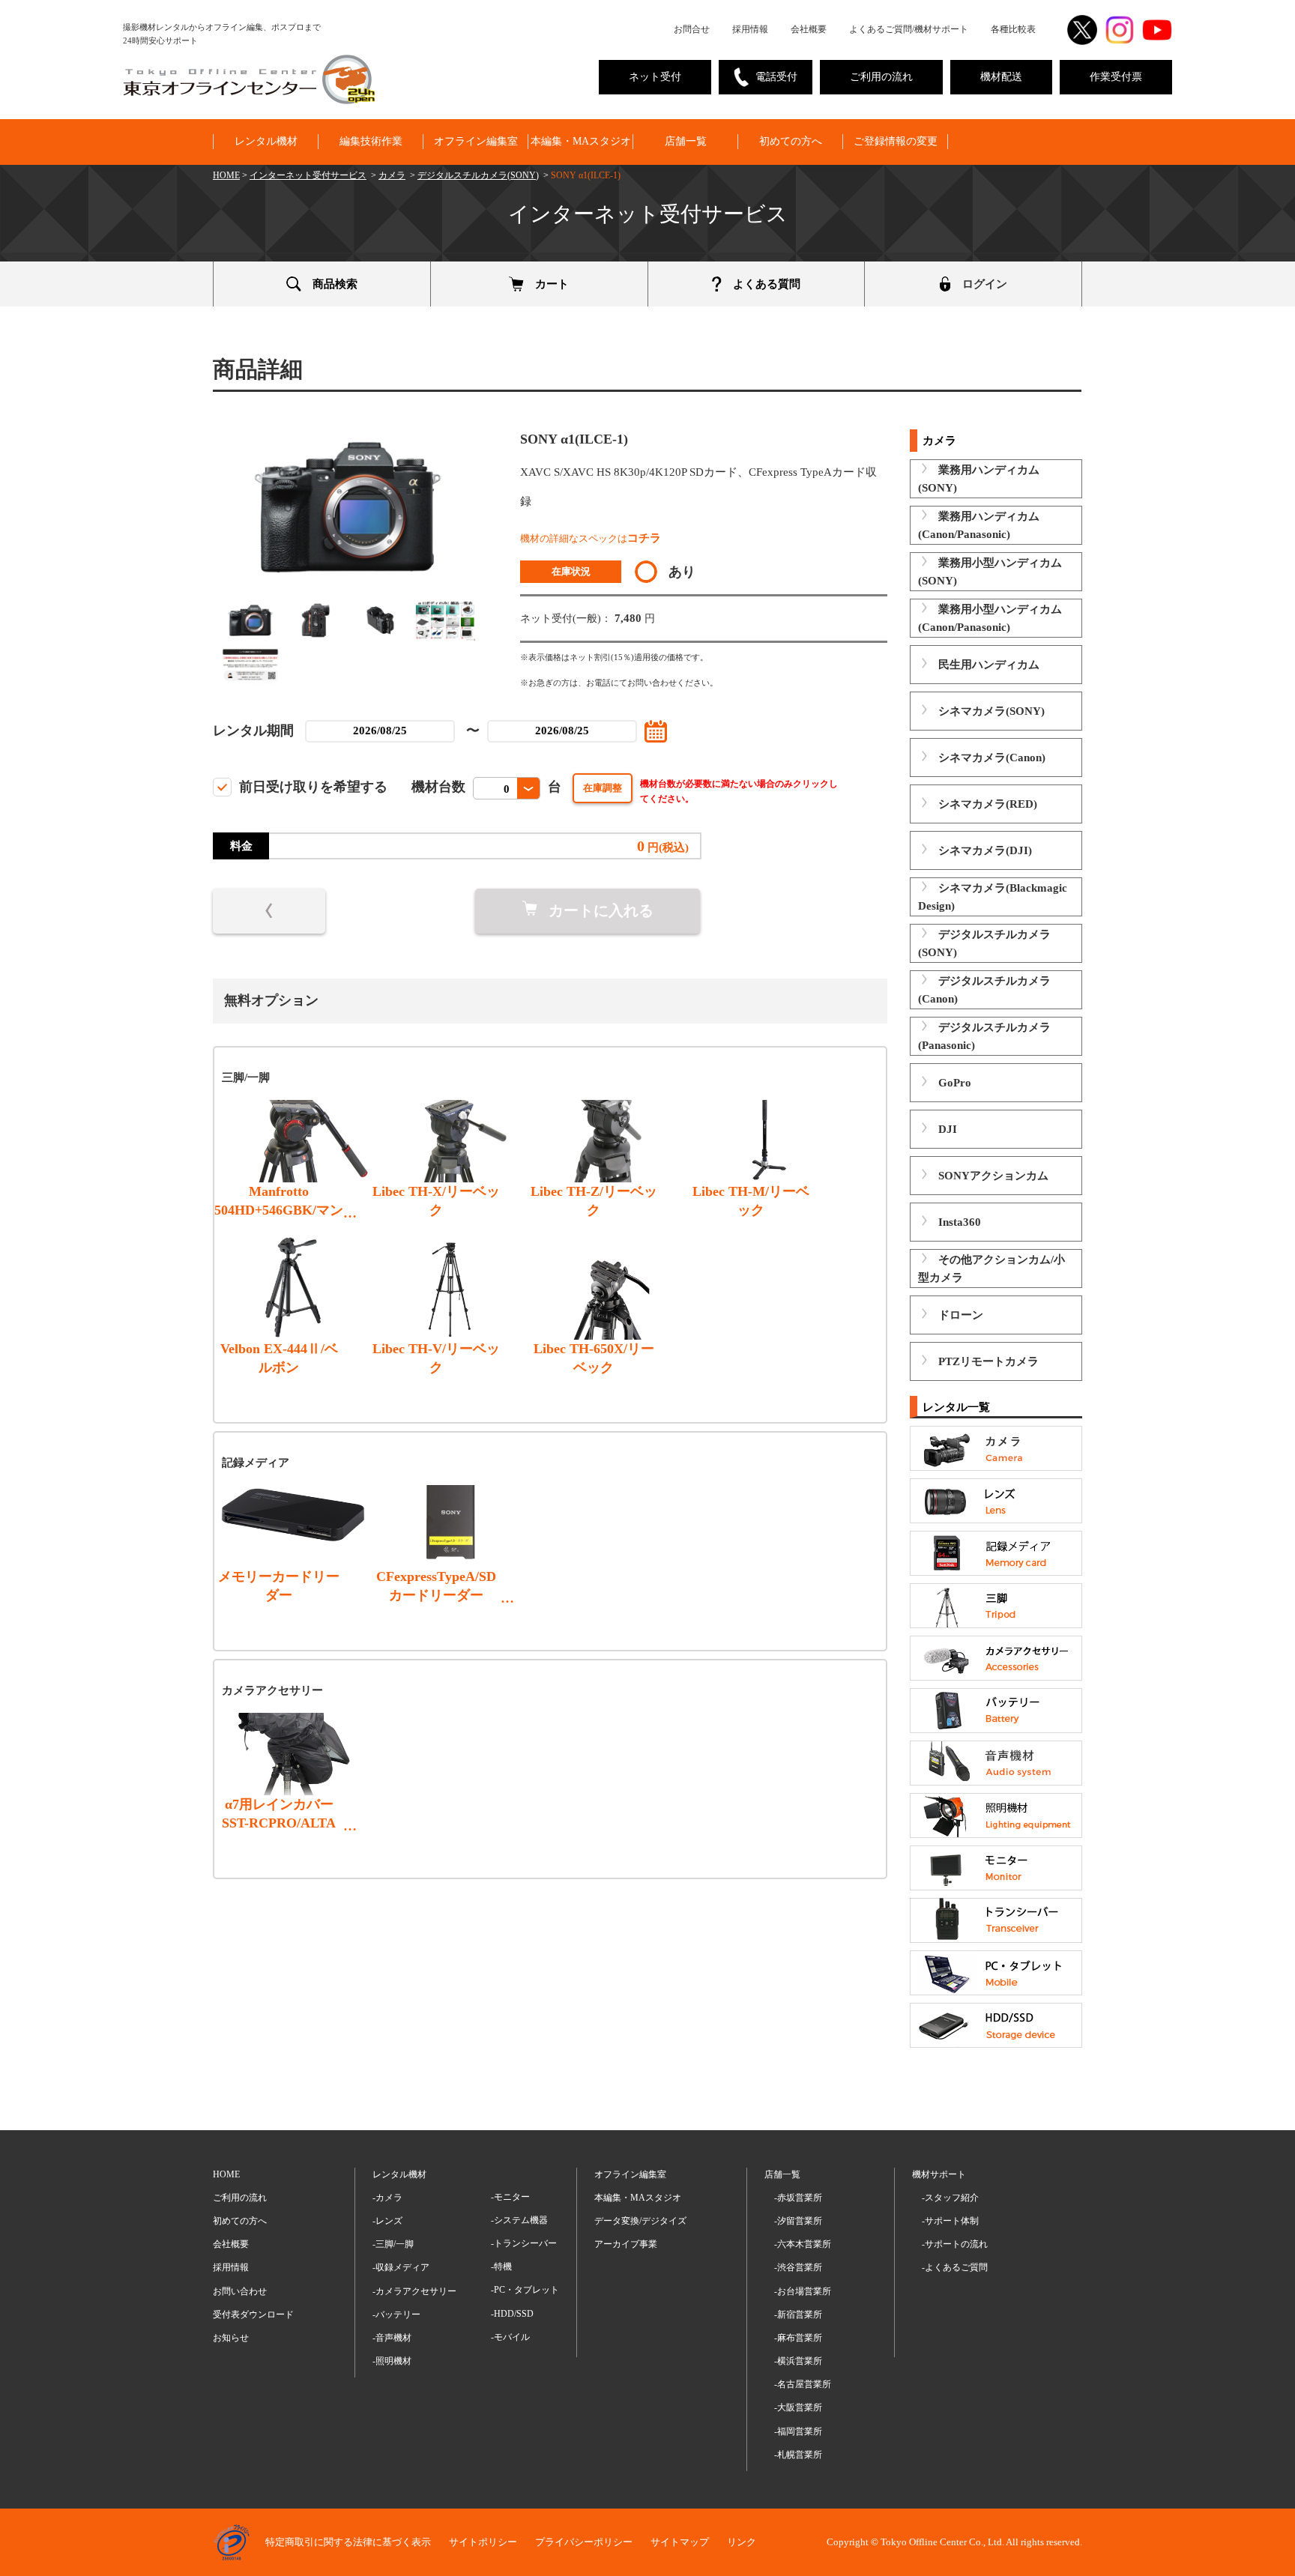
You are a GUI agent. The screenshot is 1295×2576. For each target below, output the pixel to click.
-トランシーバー (524, 2243)
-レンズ (387, 2221)
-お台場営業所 (803, 2291)
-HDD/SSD (512, 2314)
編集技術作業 (371, 141)
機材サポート (939, 2174)
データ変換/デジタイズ (640, 2221)
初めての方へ (791, 141)
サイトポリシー (483, 2542)
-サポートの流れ (955, 2244)
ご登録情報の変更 (896, 141)
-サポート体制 (950, 2221)
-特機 (501, 2267)
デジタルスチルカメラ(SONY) (478, 175)
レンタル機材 (266, 141)
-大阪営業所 (798, 2407)
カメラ (392, 175)
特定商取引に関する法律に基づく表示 (348, 2542)
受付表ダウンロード (253, 2315)
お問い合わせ (240, 2291)
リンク (742, 2542)
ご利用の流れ (881, 77)
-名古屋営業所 (803, 2384)
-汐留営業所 (798, 2221)
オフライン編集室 (476, 141)
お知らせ (231, 2338)
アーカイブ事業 (626, 2244)
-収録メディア (401, 2267)
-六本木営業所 (803, 2244)
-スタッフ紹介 (950, 2198)
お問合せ (692, 29)
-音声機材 (392, 2338)
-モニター (510, 2197)
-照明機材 (392, 2361)
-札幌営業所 (798, 2455)
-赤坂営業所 (798, 2198)
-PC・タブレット (525, 2290)
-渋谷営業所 (798, 2267)
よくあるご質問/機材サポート (909, 29)
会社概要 (809, 29)
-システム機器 (519, 2220)
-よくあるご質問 (955, 2267)
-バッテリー (396, 2315)
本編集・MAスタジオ (581, 141)
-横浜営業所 (798, 2361)
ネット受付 (655, 77)
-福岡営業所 (798, 2431)
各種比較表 (1013, 29)
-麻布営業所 (798, 2338)
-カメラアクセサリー (414, 2291)
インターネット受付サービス (308, 175)
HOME (226, 175)
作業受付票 (1116, 77)
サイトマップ (680, 2542)
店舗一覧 (686, 141)
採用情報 (750, 29)
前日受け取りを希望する (313, 787)
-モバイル (510, 2337)
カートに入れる (601, 910)
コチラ (644, 538)
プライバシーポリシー (584, 2542)
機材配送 (1001, 77)
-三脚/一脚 (393, 2244)
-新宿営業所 (798, 2315)
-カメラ (387, 2198)
